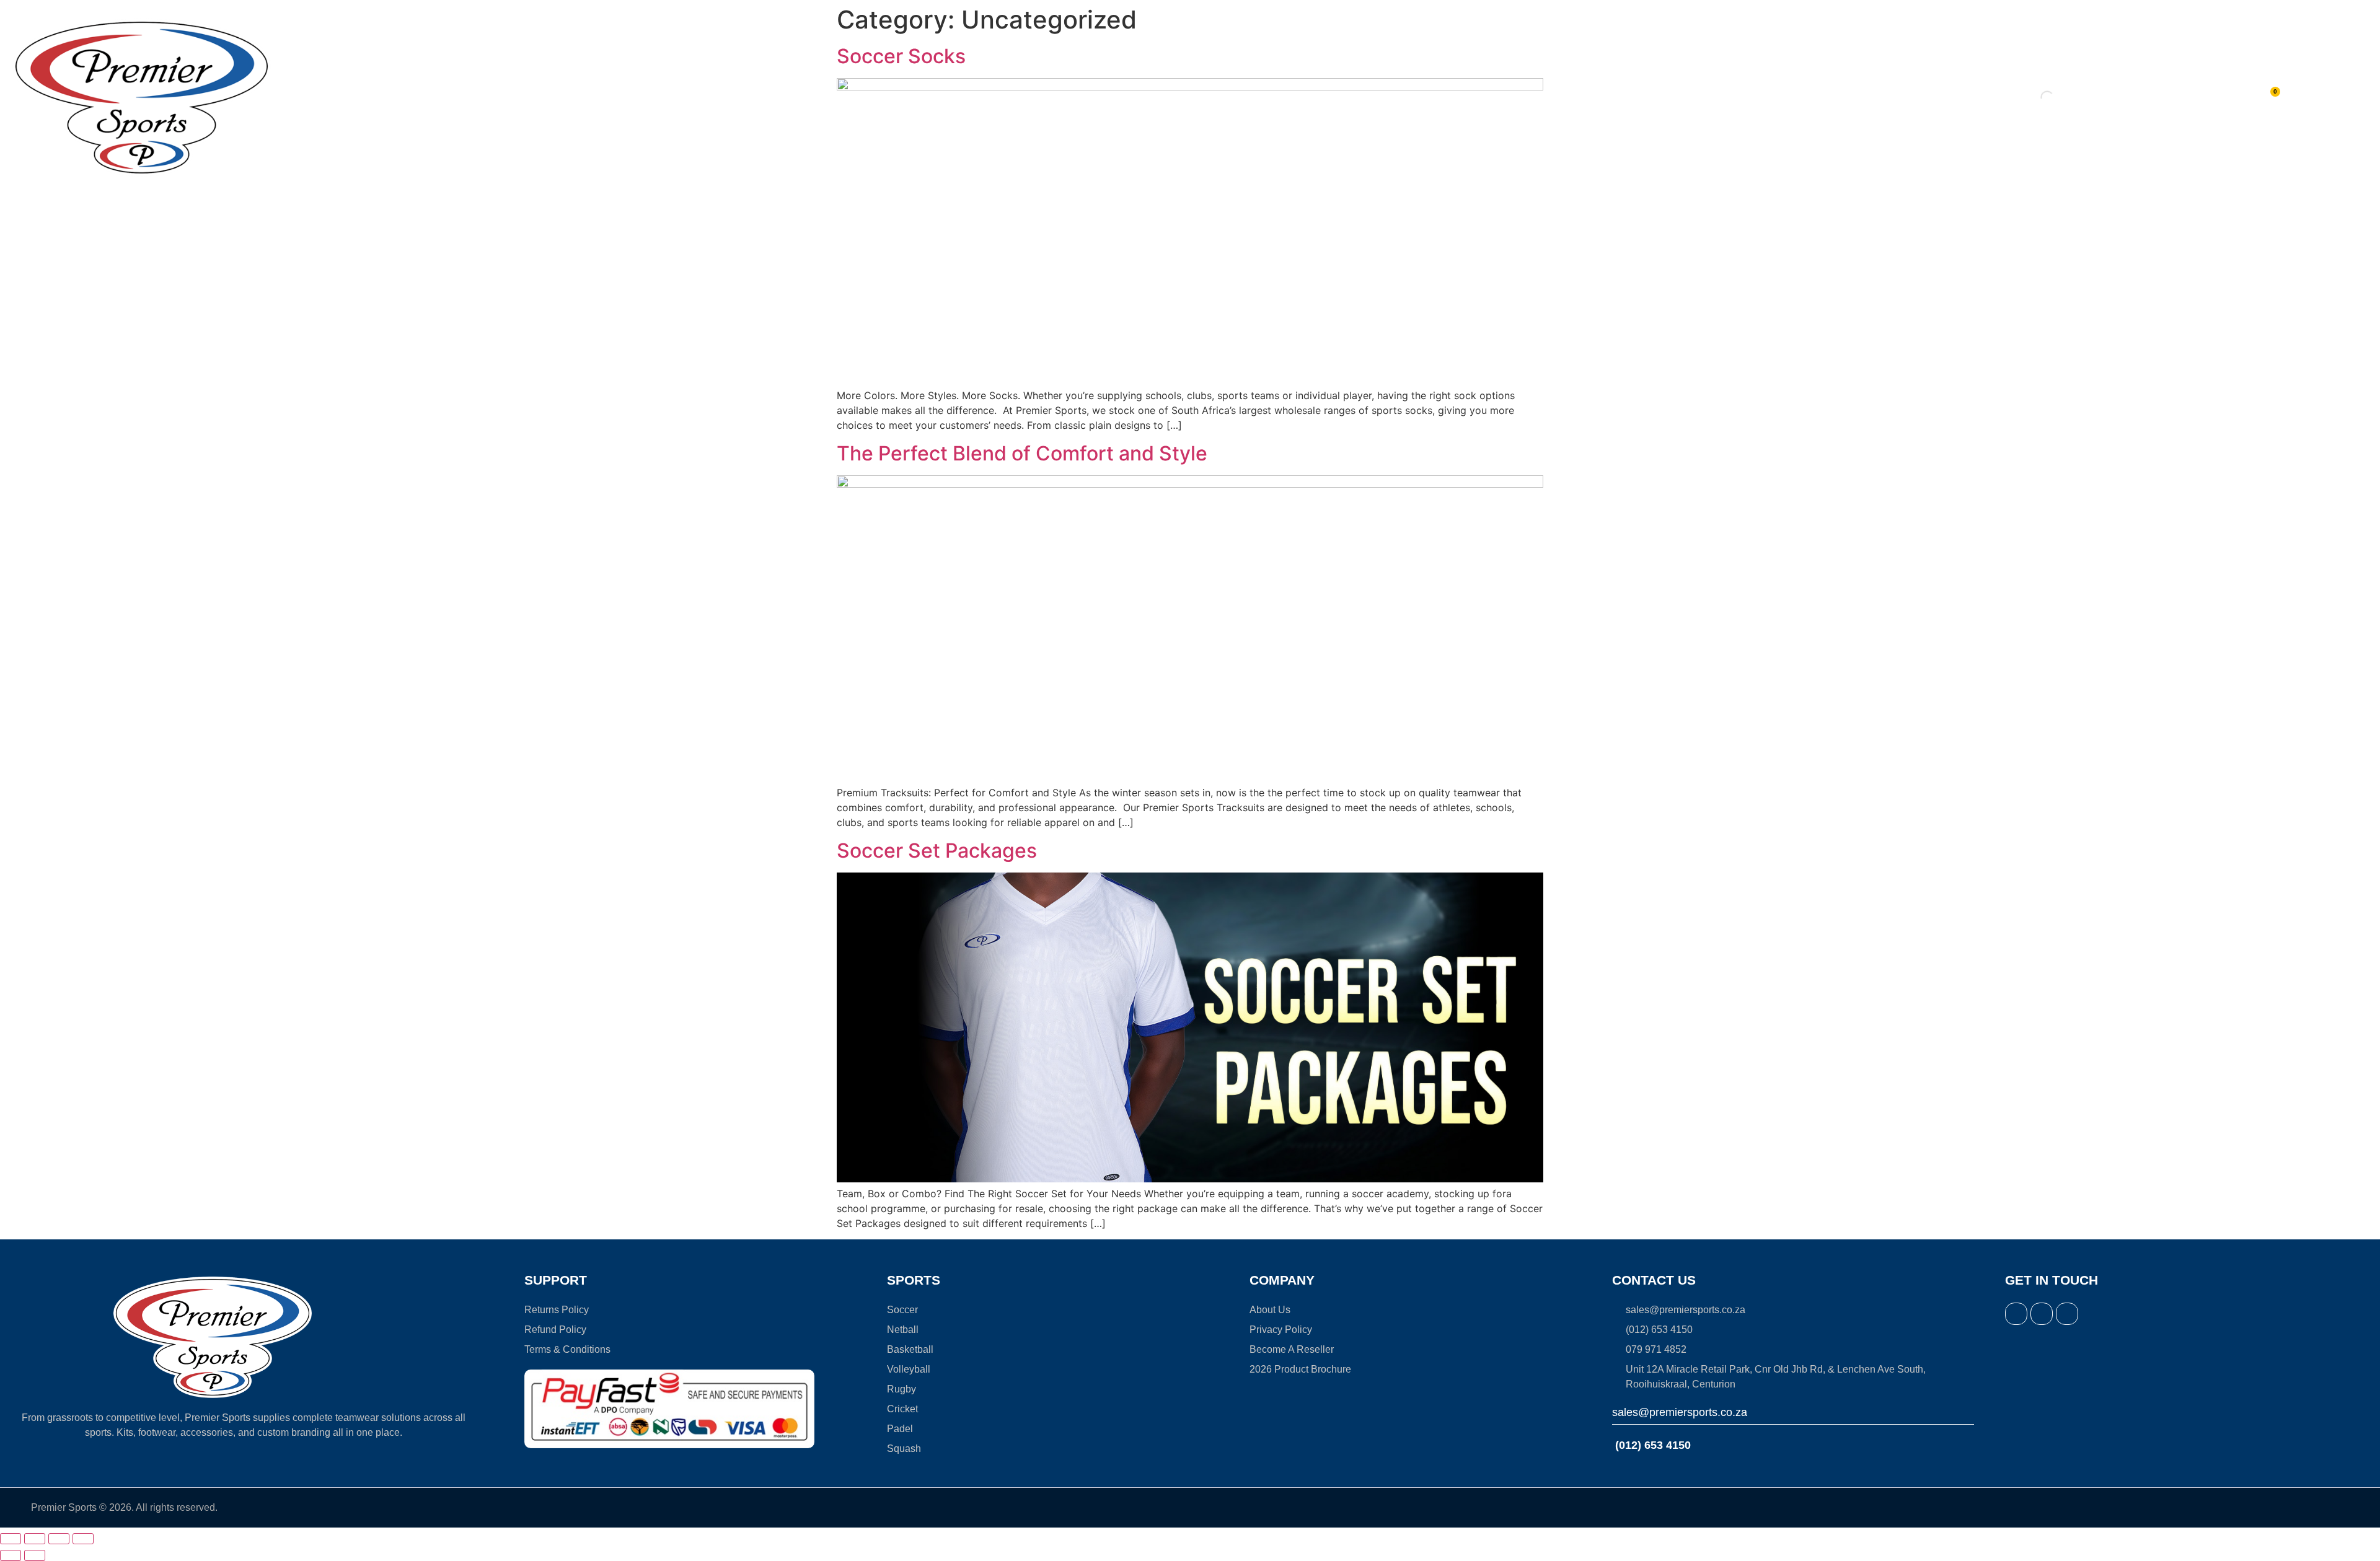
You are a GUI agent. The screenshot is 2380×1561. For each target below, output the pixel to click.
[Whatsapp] (2067, 1314)
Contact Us (1355, 97)
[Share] (59, 1539)
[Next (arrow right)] (35, 1555)
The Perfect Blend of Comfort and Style (1022, 453)
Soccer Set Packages (937, 851)
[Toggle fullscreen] (35, 1539)
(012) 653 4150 (1651, 1445)
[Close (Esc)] (83, 1539)
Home (752, 97)
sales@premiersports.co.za (1680, 1412)
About (1206, 97)
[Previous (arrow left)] (11, 1555)
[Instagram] (2042, 1314)
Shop (809, 97)
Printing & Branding (923, 97)
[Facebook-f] (2016, 1314)
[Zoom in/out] (11, 1539)
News (1280, 97)
